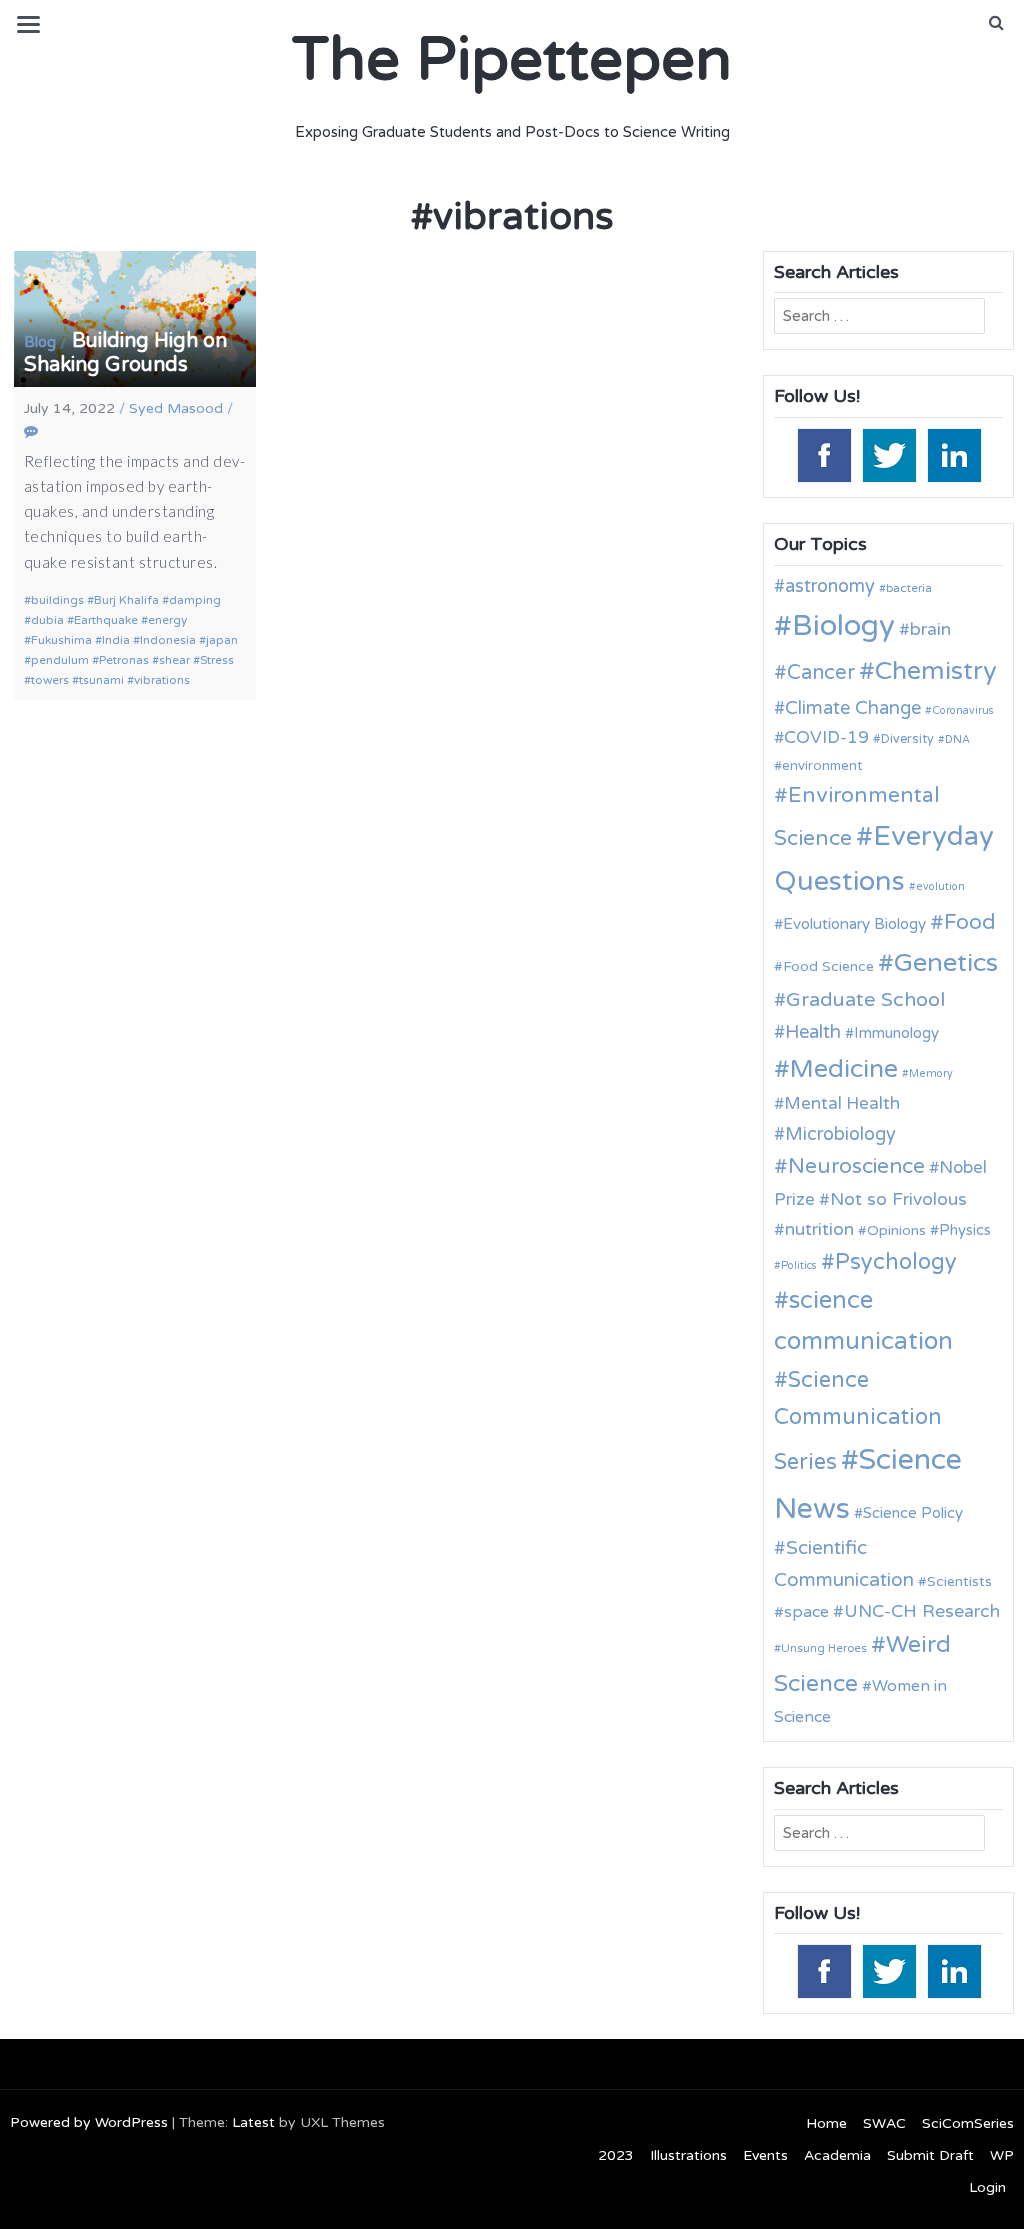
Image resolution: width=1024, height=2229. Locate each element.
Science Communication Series (858, 1421)
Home (826, 2123)
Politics (799, 1265)
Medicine (844, 1069)
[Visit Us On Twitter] (888, 454)
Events (765, 2155)
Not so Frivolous (898, 1199)
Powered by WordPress (89, 2122)
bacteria (909, 588)
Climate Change (853, 708)
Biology (843, 625)
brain (930, 629)
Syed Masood (176, 408)
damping (195, 600)
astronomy (830, 586)
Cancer (821, 673)
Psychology (896, 1262)
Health (813, 1032)
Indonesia (168, 640)
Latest (253, 2122)
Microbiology (840, 1134)
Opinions (896, 1230)
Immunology (896, 1033)
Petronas (124, 660)
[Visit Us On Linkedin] (953, 454)
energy (167, 620)
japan (222, 640)
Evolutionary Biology (854, 924)
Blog (40, 342)
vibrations (162, 680)
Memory (931, 1073)
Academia (837, 2155)
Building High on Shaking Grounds (125, 353)
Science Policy (913, 1513)
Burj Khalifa (126, 600)
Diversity (907, 739)
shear (174, 660)
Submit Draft (930, 2155)
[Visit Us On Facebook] (823, 454)
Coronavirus (963, 710)
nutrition (819, 1229)
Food (970, 922)
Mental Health (842, 1103)
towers (50, 680)
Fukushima (61, 640)
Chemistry (936, 671)
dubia (47, 620)
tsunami (101, 680)
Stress (217, 660)
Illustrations (688, 2155)
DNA (957, 739)
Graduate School (865, 1000)
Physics (965, 1230)
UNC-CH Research (922, 1611)
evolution (940, 886)
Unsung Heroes (824, 1648)
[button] (996, 23)
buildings (57, 600)
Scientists (959, 1581)
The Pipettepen (512, 60)
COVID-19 (826, 737)
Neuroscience (856, 1166)
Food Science (828, 966)
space (806, 1612)
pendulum (60, 660)
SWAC (884, 2123)
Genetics (946, 962)
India (116, 640)
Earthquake (106, 620)
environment (822, 766)
